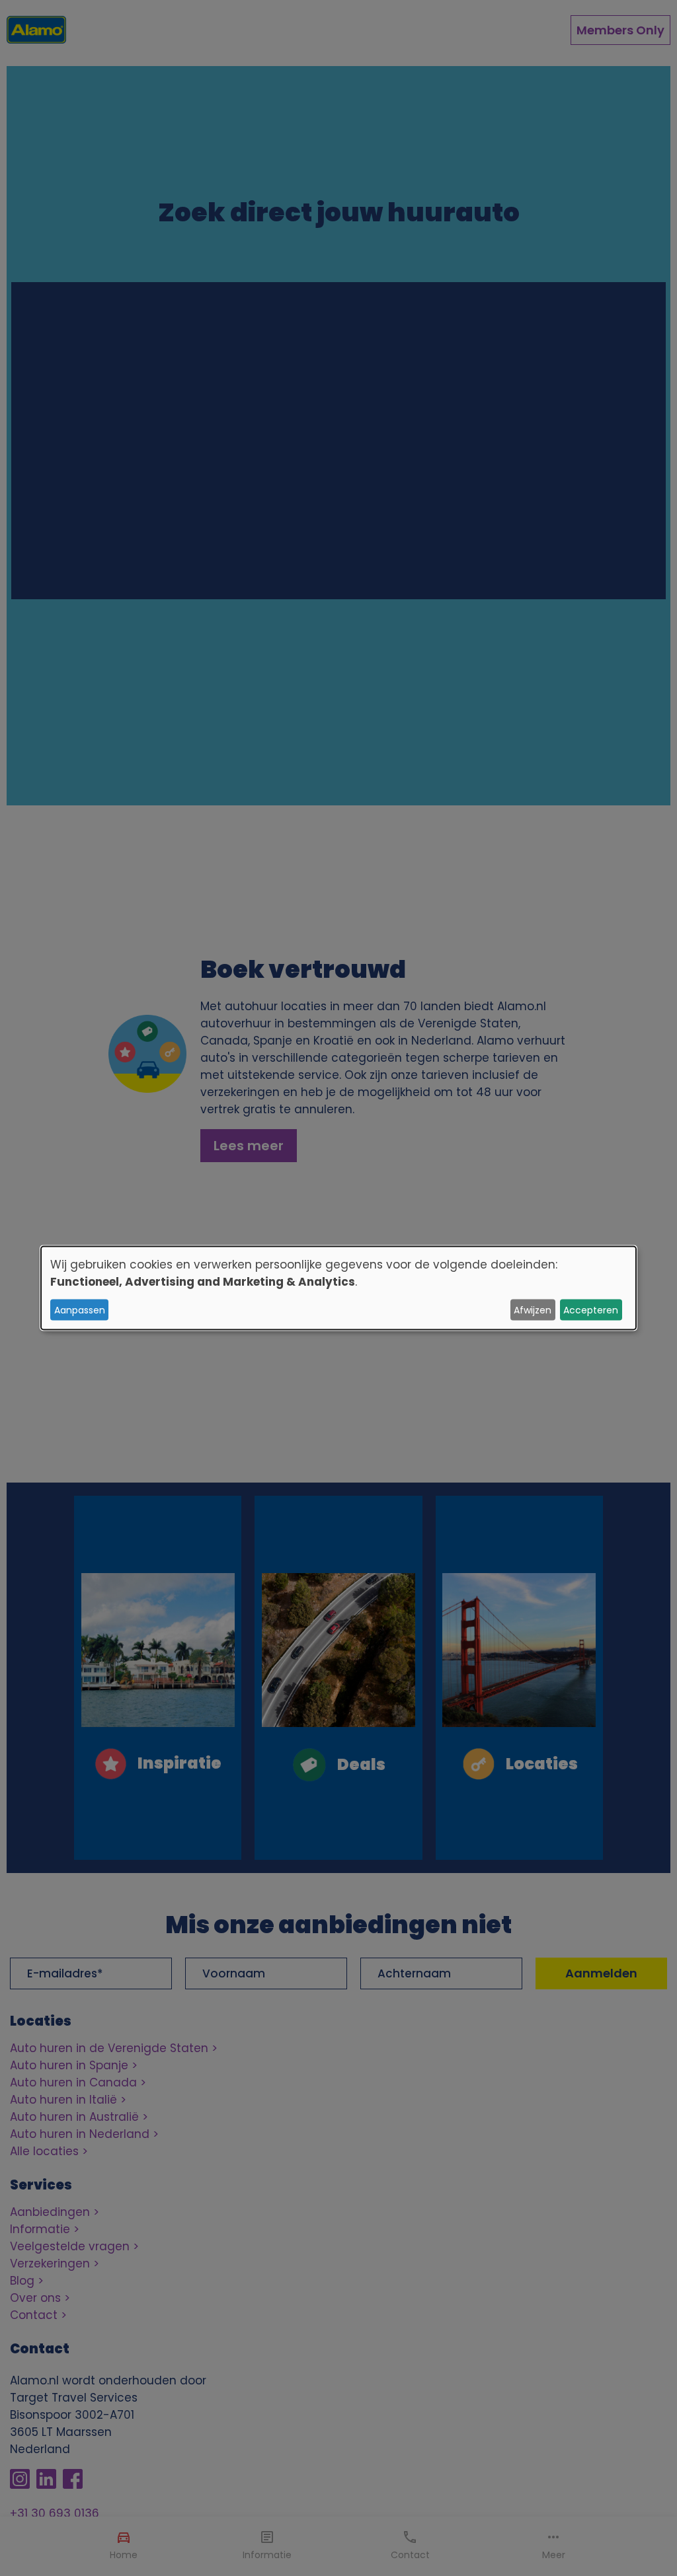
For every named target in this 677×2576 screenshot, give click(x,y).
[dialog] (338, 1288)
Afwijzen (533, 1309)
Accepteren (591, 1309)
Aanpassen (80, 1309)
